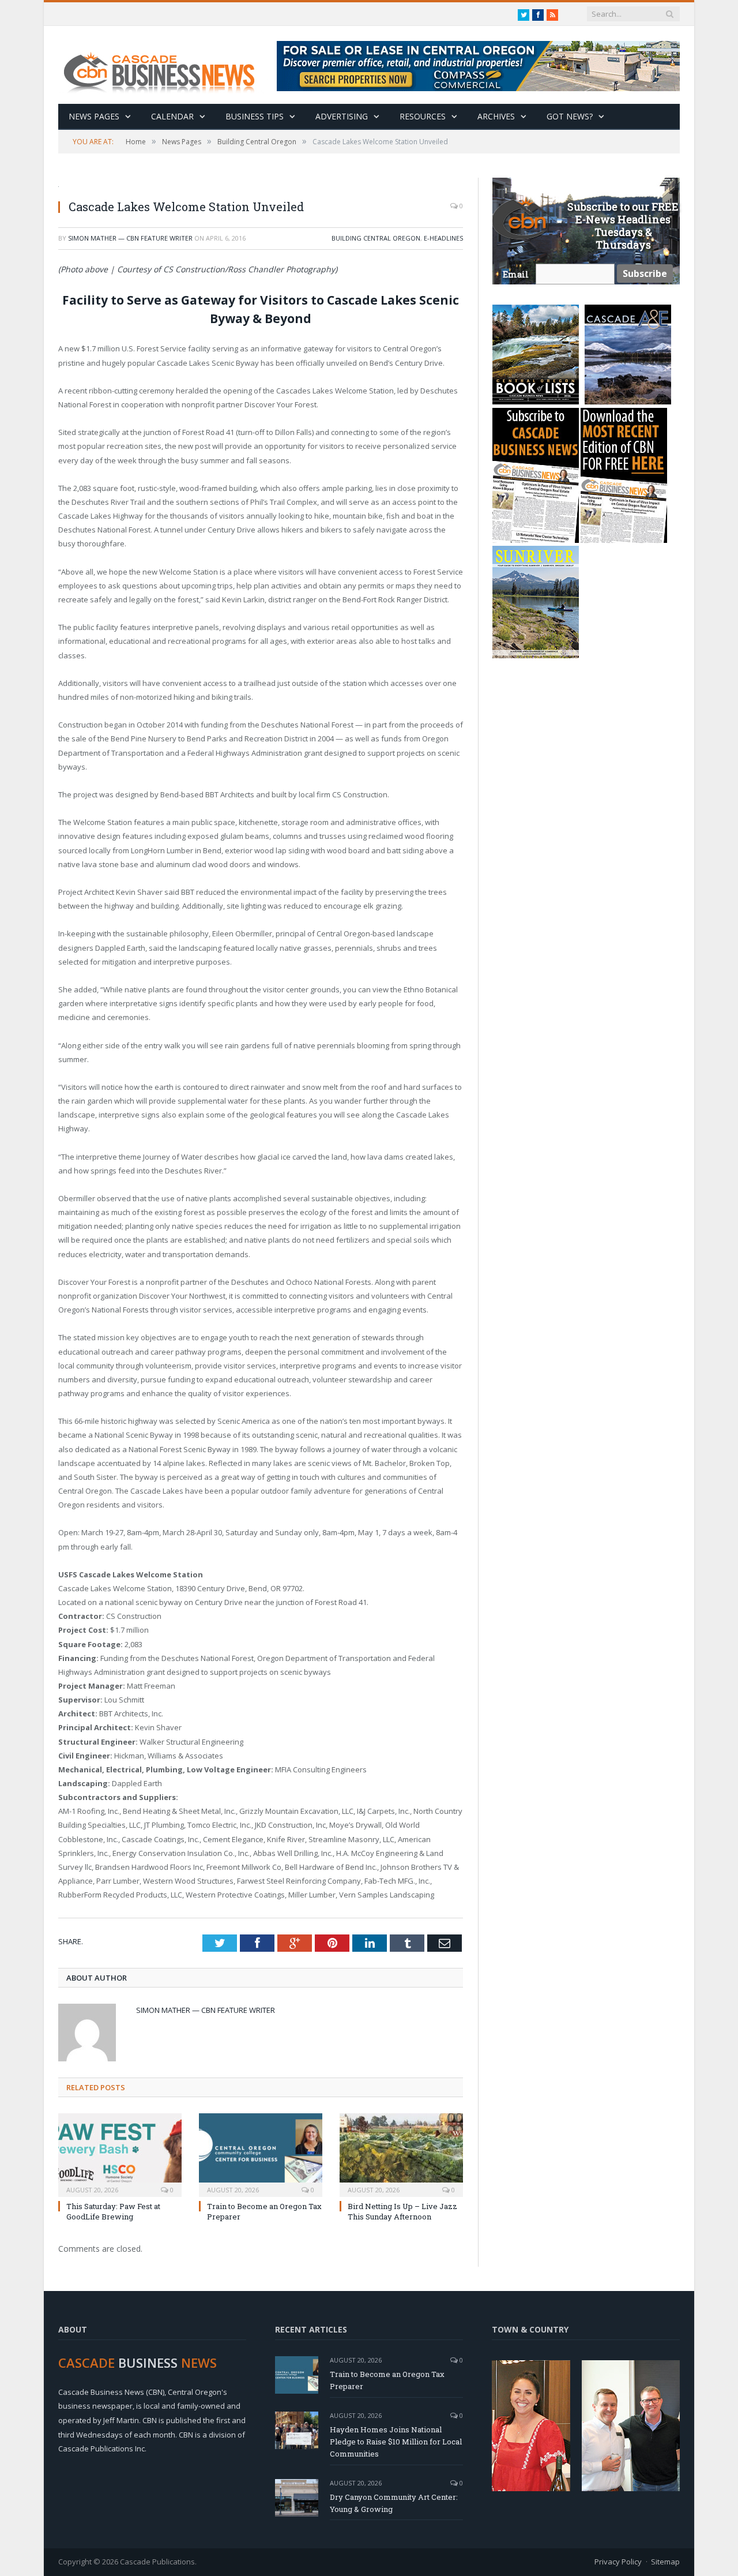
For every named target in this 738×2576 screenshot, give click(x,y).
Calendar (172, 116)
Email (516, 274)
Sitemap (665, 2562)
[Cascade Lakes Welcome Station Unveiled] (261, 184)
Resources (423, 116)
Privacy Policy (618, 2562)
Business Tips (255, 116)
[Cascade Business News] (165, 65)
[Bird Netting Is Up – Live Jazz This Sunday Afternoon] (401, 2154)
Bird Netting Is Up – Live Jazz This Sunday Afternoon (402, 2211)
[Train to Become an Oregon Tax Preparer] (261, 2154)
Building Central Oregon (376, 238)
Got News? (570, 116)
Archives (496, 116)
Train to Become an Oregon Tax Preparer (387, 2380)
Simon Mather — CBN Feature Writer (130, 238)
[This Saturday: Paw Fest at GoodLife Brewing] (120, 2154)
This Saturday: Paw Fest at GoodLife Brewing (113, 2211)
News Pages (94, 116)
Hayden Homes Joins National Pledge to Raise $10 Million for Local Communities (396, 2442)
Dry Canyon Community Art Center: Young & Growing (394, 2503)
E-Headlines (443, 238)
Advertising (342, 116)
